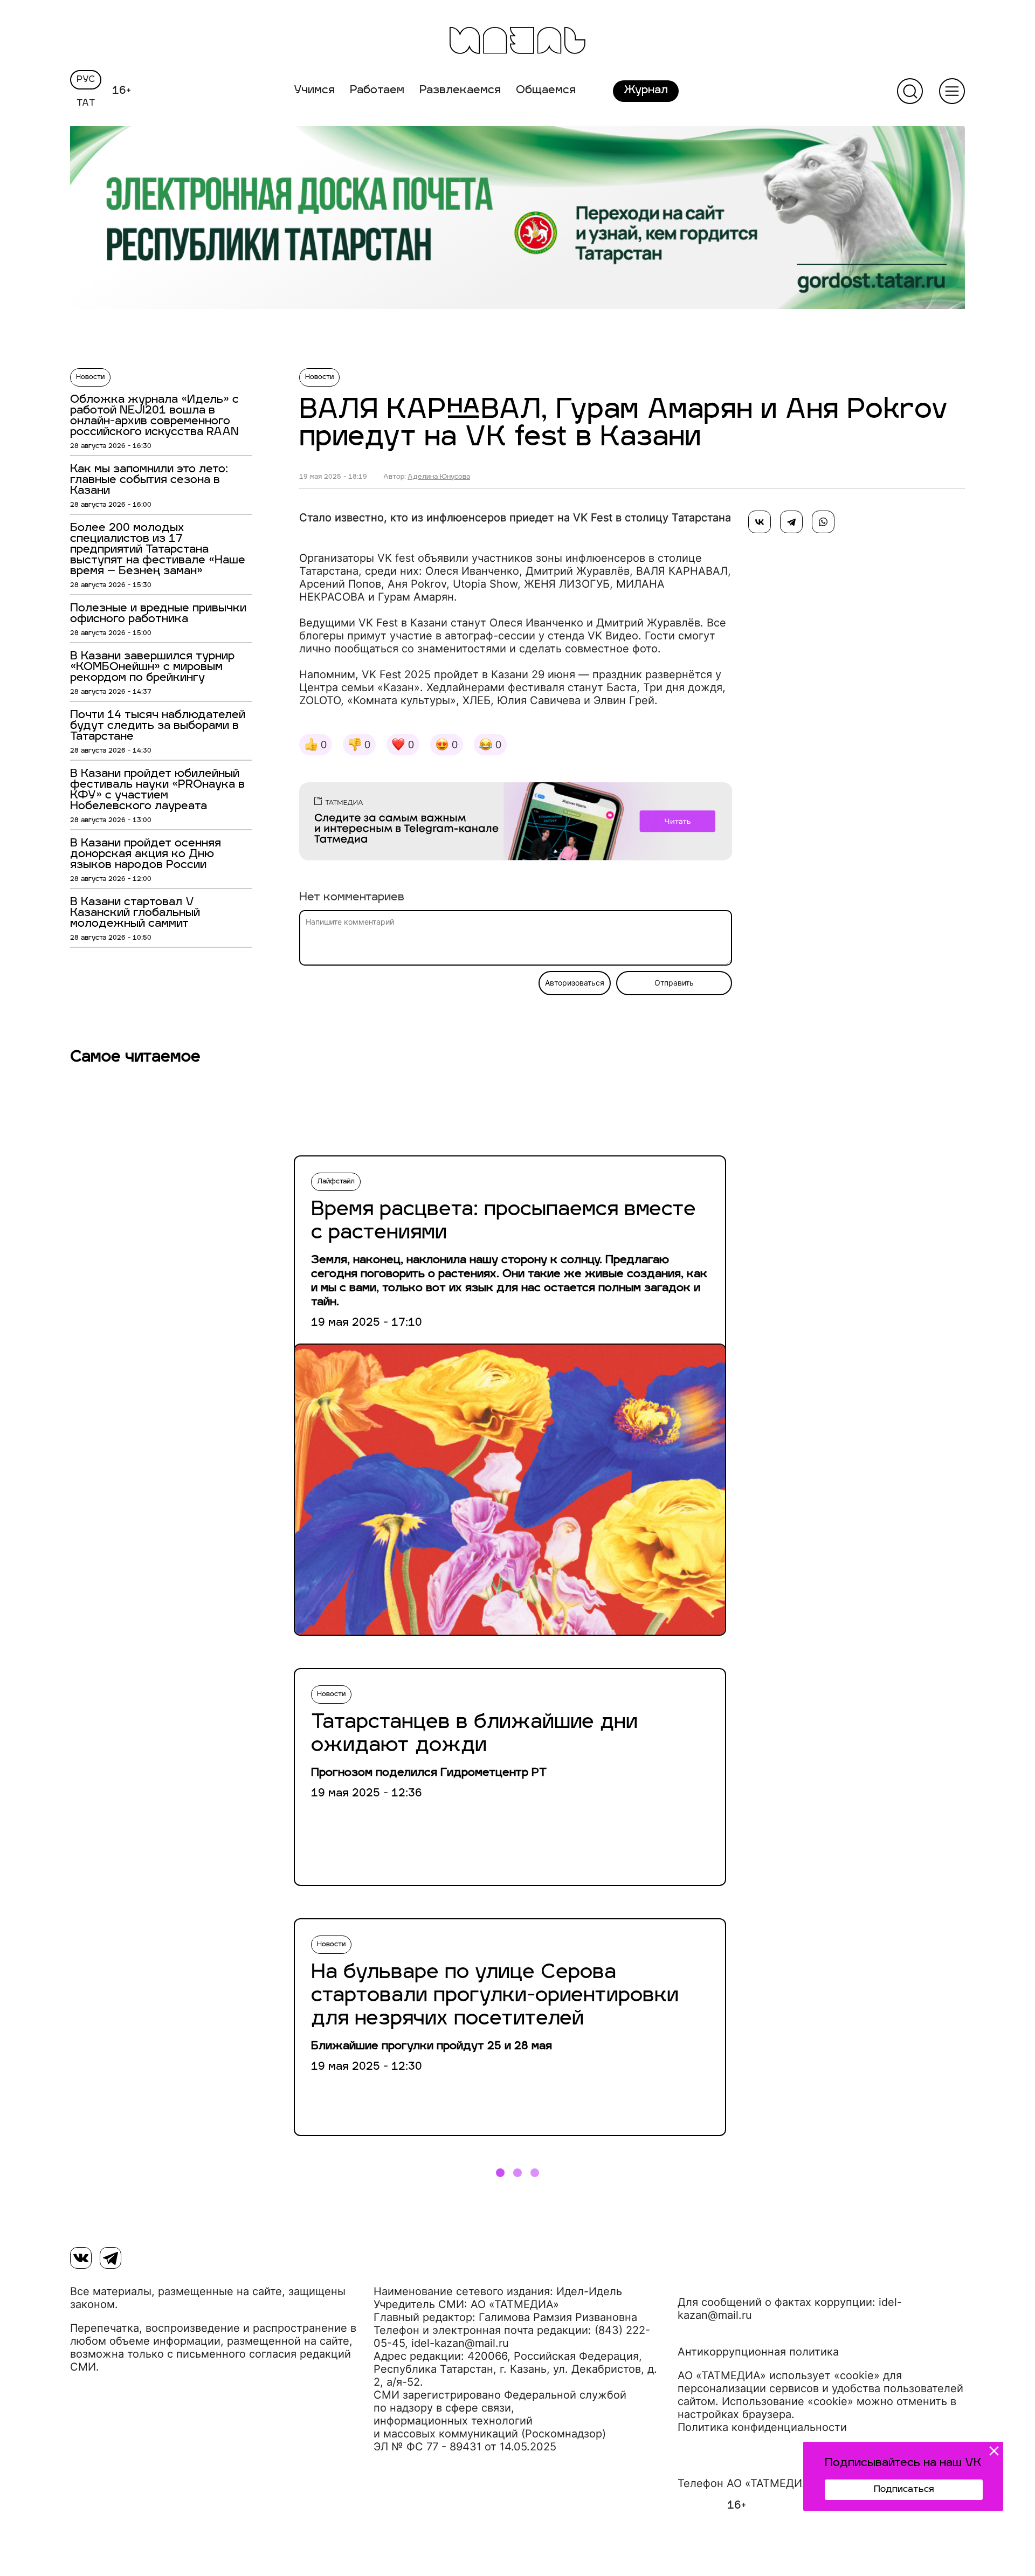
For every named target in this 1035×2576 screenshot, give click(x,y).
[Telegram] (791, 522)
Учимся (314, 91)
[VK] (81, 2258)
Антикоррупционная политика (758, 2352)
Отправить (674, 983)
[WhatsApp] (823, 522)
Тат (86, 104)
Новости (90, 377)
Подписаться (904, 2490)
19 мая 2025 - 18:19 (333, 477)
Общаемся (546, 91)
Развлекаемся (460, 91)
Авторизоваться (575, 983)
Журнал (646, 91)
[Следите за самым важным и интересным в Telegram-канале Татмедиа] (516, 823)
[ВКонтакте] (760, 522)
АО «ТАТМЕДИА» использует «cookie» (779, 2375)
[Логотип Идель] (517, 42)
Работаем (377, 91)
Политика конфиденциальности (762, 2427)
